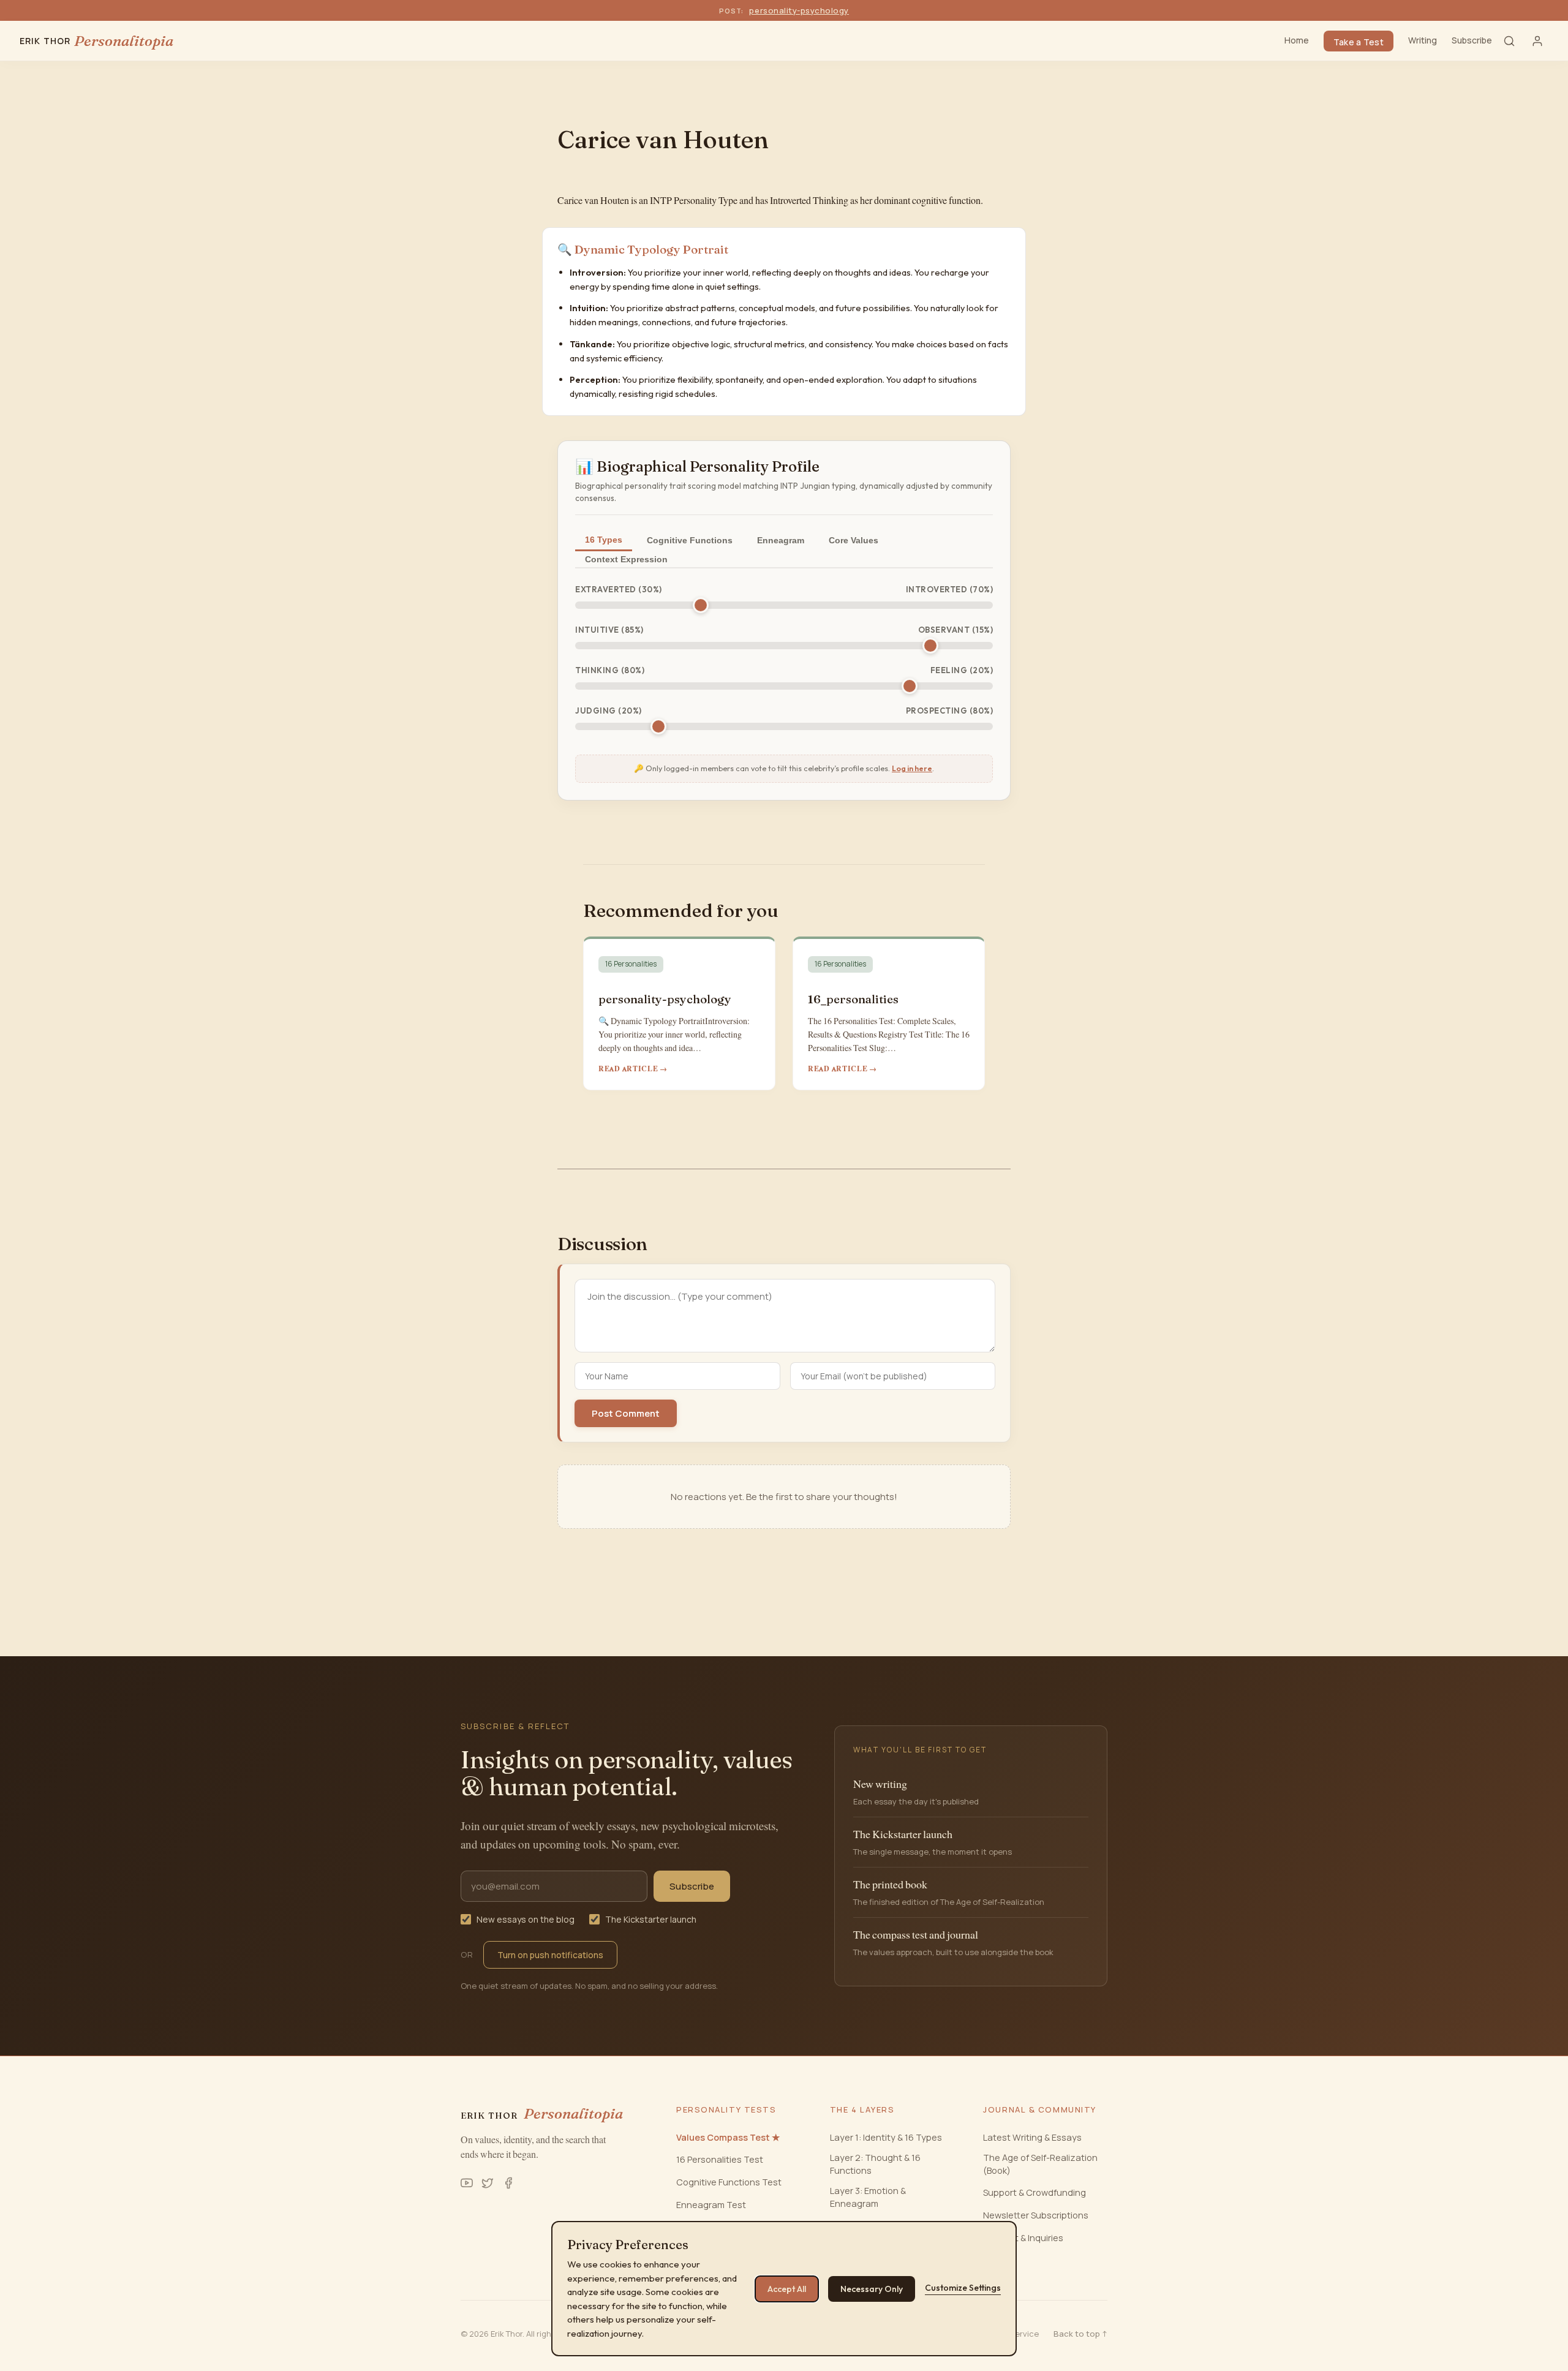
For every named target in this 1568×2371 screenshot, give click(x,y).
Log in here (912, 768)
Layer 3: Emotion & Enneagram (868, 2197)
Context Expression (626, 559)
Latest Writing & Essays (1032, 2137)
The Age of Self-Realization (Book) (1040, 2164)
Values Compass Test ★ (728, 2137)
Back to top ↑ (1080, 2334)
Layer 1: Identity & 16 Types (886, 2137)
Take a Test (1359, 42)
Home (1297, 40)
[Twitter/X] (488, 2183)
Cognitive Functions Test (729, 2182)
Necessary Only (872, 2289)
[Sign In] (1537, 41)
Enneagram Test (711, 2205)
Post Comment (626, 1413)
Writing (1423, 40)
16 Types (604, 540)
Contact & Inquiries (1023, 2238)
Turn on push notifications (550, 1955)
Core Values (854, 540)
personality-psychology (799, 10)
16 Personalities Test (720, 2159)
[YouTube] (467, 2183)
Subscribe (1472, 40)
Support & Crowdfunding (1035, 2192)
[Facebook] (508, 2183)
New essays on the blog (526, 1919)
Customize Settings (963, 2288)
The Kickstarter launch (651, 1919)
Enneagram (781, 540)
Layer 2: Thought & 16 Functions (875, 2164)
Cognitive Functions (690, 540)
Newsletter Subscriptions (1036, 2215)
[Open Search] (1509, 41)
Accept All (787, 2289)
